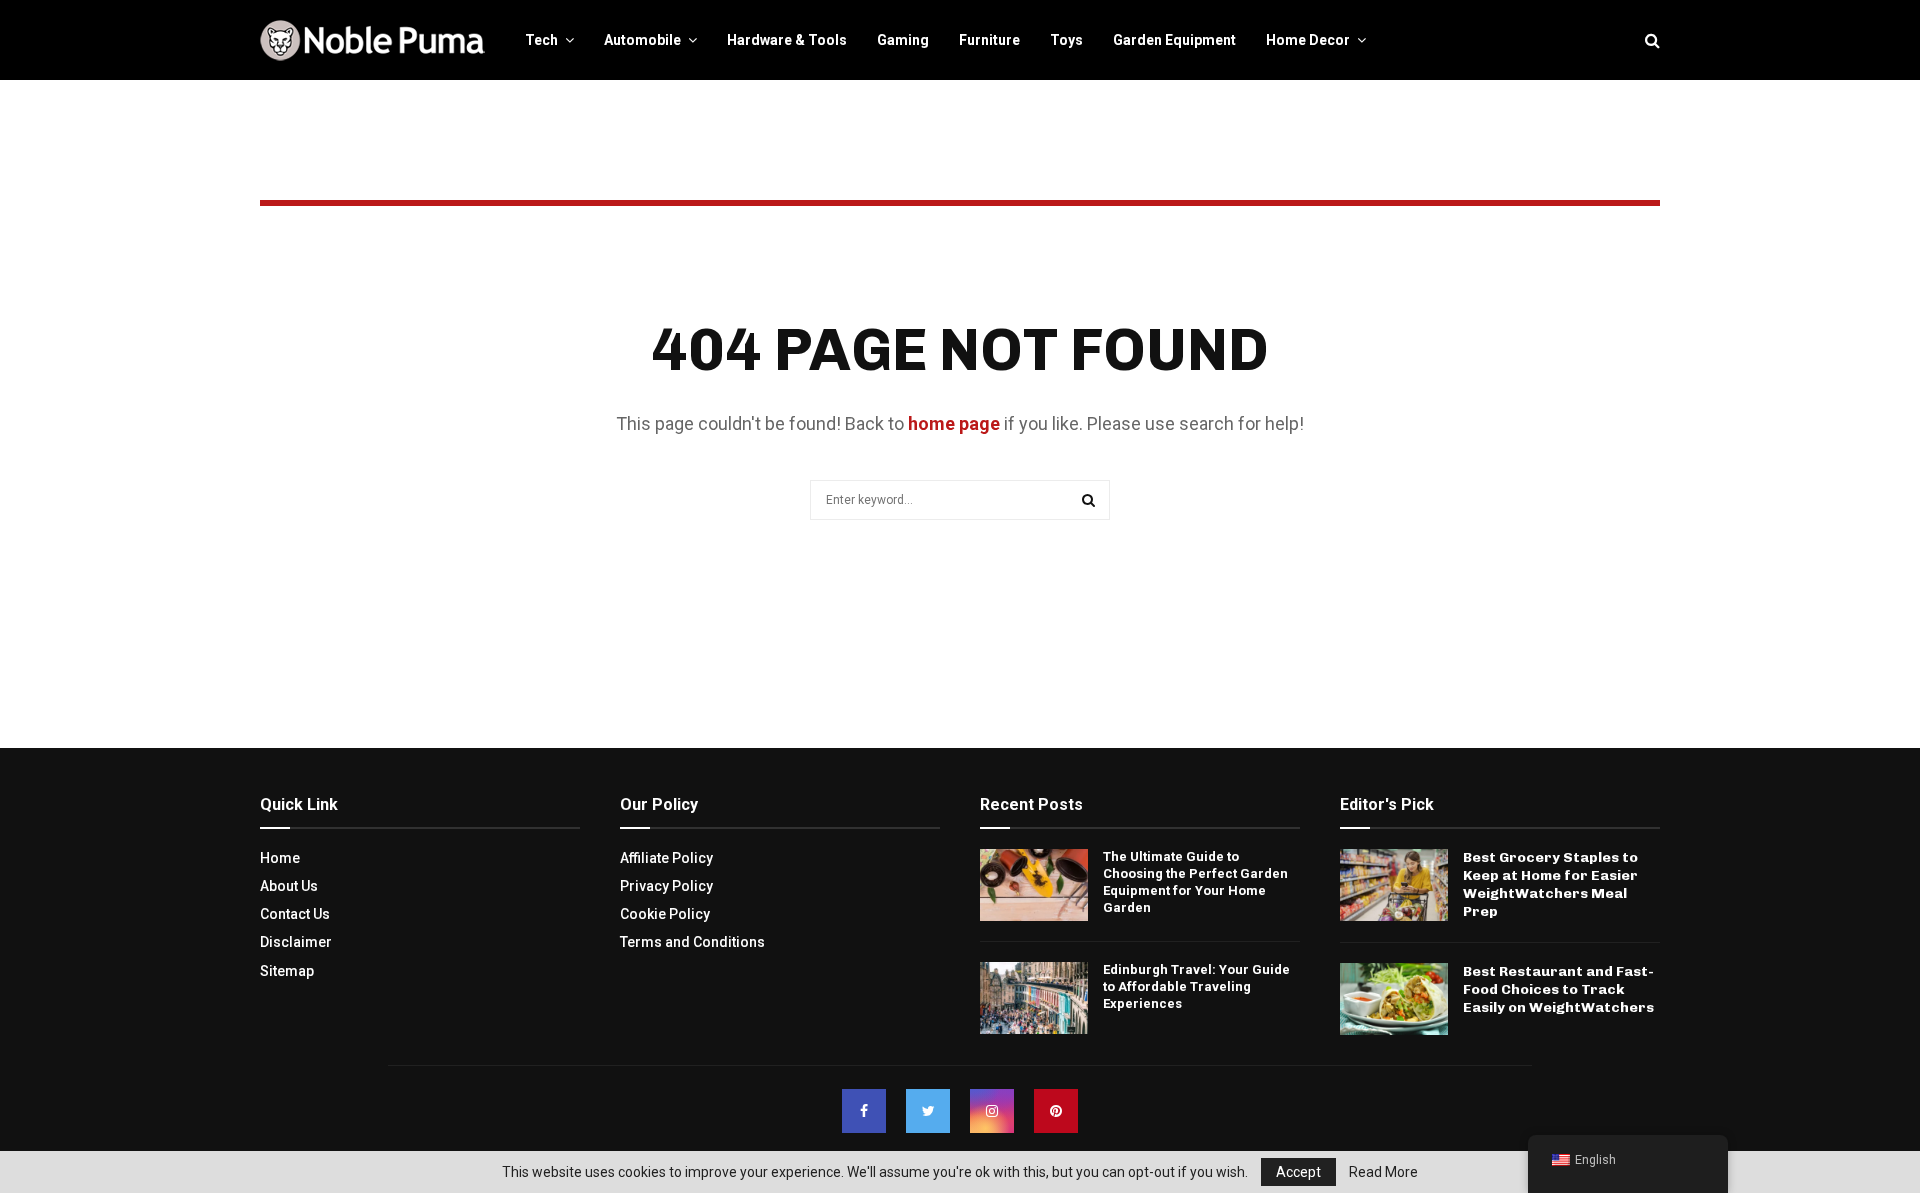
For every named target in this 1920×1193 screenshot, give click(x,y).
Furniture (989, 40)
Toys (1066, 40)
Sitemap (287, 971)
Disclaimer (296, 942)
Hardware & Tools (787, 40)
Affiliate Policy (666, 858)
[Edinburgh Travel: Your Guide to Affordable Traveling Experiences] (1034, 998)
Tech (541, 40)
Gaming (903, 40)
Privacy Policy (666, 886)
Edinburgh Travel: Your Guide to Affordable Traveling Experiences (1196, 986)
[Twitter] (928, 1111)
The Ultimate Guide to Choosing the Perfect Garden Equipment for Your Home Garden (1195, 882)
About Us (289, 886)
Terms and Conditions (692, 942)
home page (954, 423)
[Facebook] (864, 1111)
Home (280, 858)
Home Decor (1308, 40)
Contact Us (295, 914)
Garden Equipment (1174, 40)
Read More (1383, 1172)
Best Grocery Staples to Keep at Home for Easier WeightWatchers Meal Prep (1550, 885)
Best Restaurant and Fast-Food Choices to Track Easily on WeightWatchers (1558, 989)
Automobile (642, 40)
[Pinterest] (1056, 1111)
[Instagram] (992, 1111)
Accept (1298, 1172)
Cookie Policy (665, 914)
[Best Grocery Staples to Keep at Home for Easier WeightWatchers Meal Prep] (1394, 885)
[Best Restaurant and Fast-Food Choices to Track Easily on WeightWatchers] (1394, 999)
